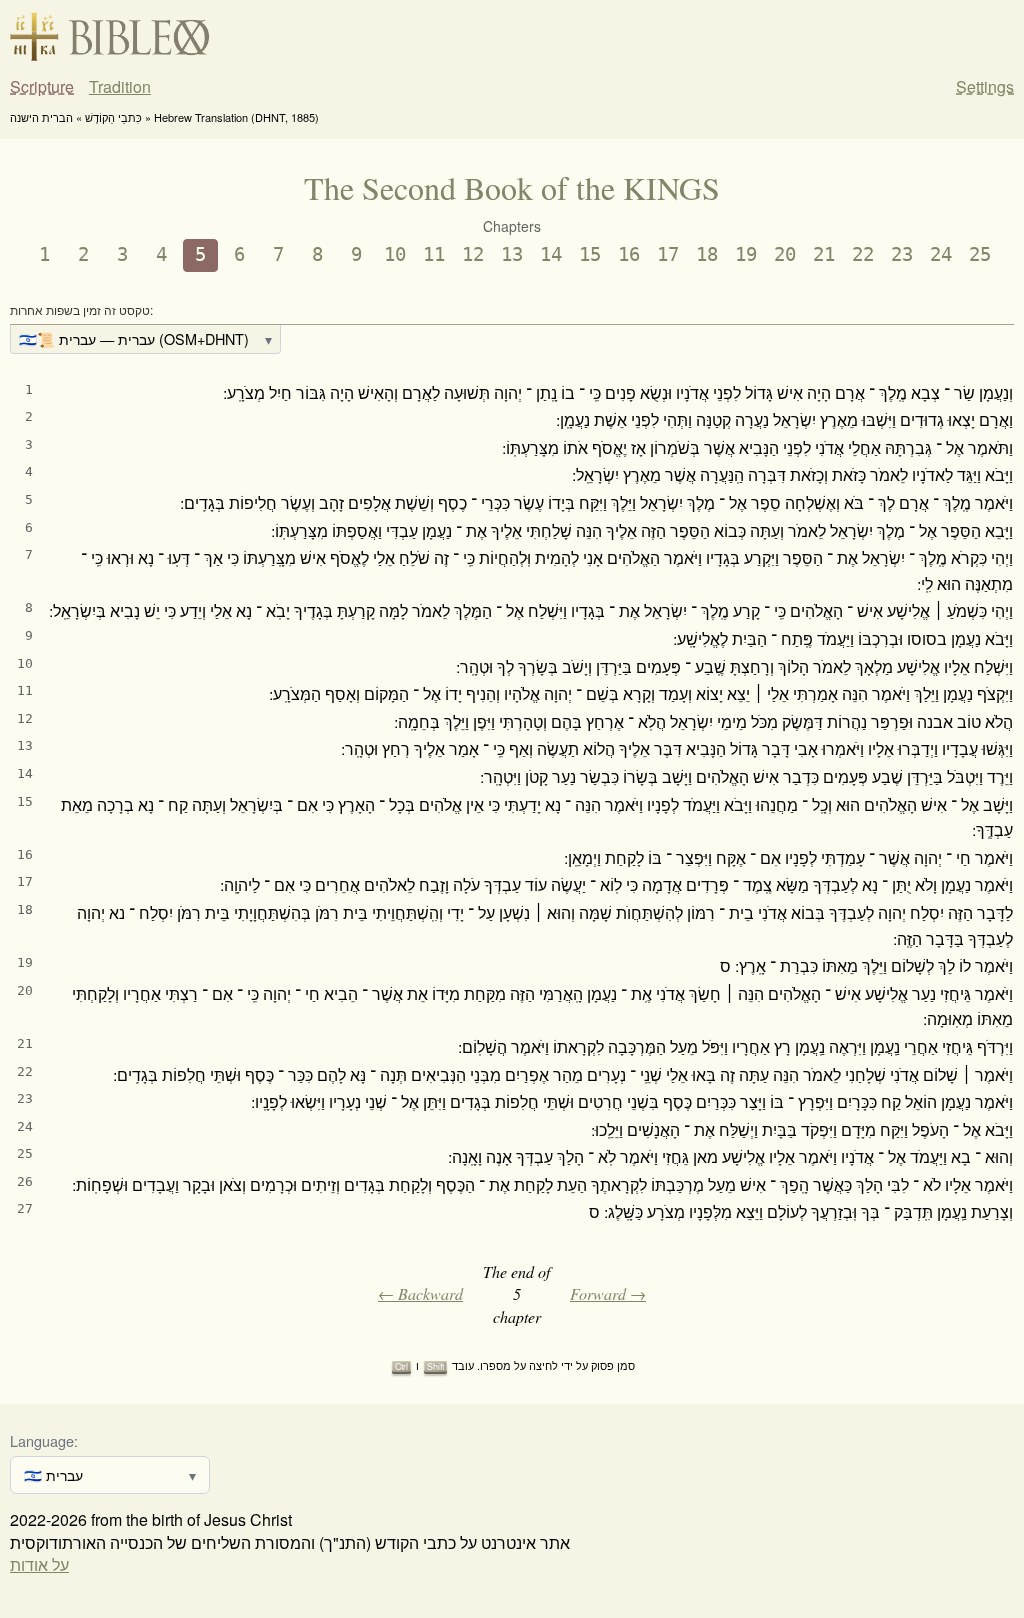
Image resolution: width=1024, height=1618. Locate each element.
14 (551, 254)
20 (785, 254)
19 (746, 254)
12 (473, 254)
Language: (44, 1440)
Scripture (42, 87)
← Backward (420, 1293)
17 (668, 254)
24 (941, 254)
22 (863, 254)
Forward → (608, 1293)
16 (629, 254)
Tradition (120, 87)
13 (512, 254)
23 (902, 254)
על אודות (39, 1564)
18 (707, 254)
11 (434, 254)
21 (824, 254)
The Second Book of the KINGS (512, 187)
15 (590, 254)
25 (980, 254)
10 (395, 254)
